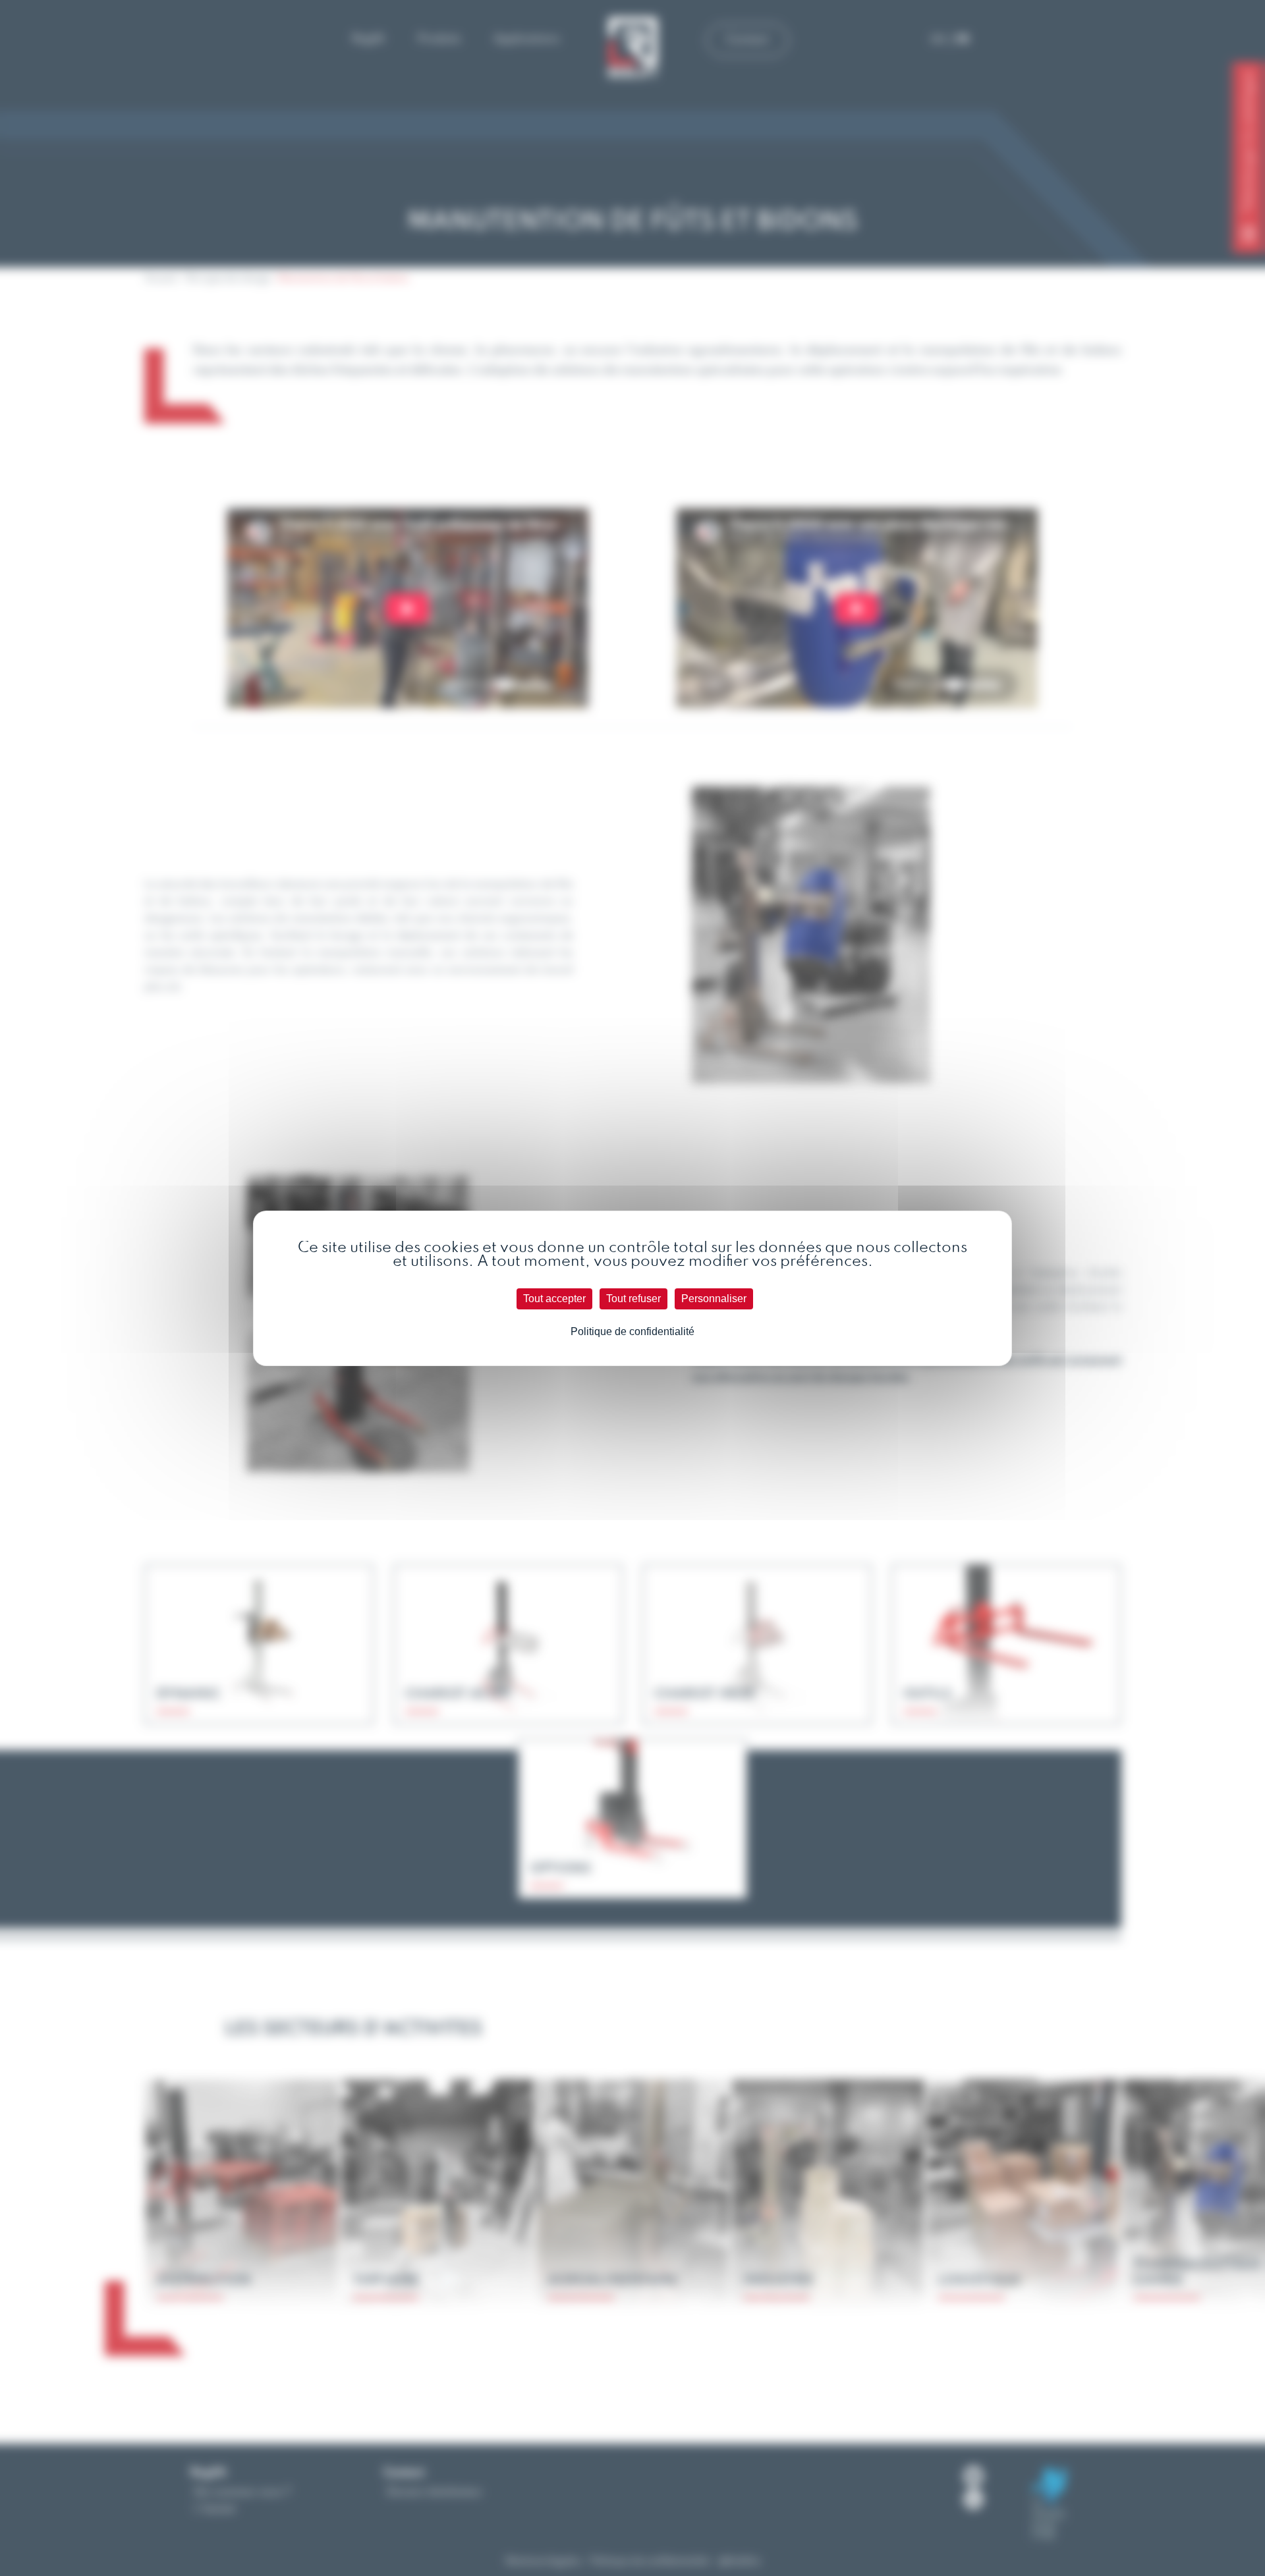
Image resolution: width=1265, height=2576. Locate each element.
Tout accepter (554, 1299)
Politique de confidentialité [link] (632, 1331)
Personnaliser (714, 1299)
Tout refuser (633, 1299)
